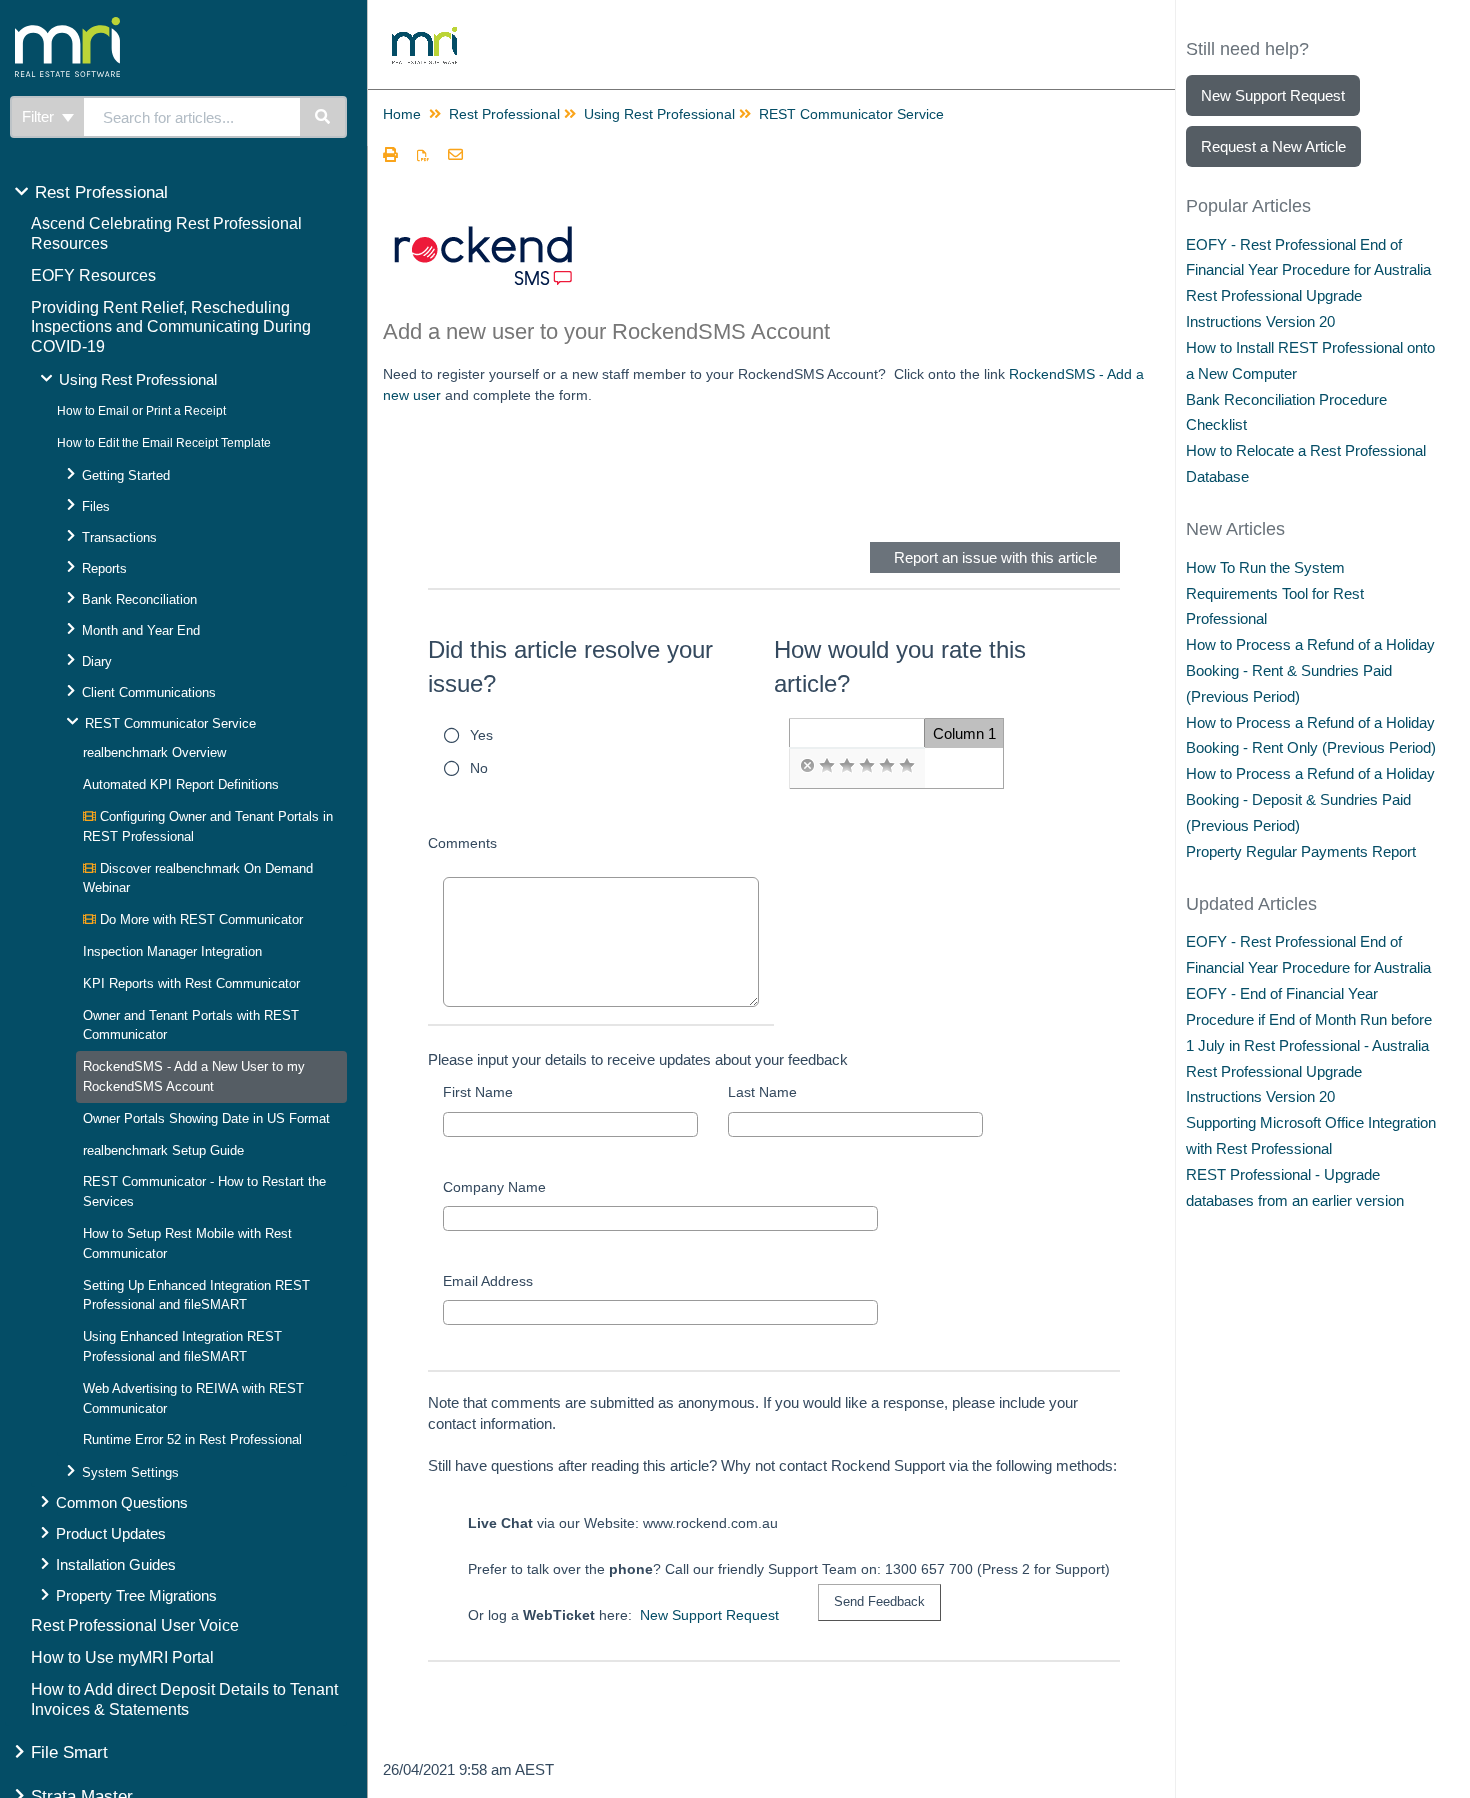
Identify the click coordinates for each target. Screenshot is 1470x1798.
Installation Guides (116, 1564)
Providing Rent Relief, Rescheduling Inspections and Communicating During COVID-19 (171, 327)
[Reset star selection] (807, 766)
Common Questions (122, 1502)
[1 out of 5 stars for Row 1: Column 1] (827, 766)
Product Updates (111, 1533)
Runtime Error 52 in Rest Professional (192, 1439)
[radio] (807, 766)
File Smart (69, 1752)
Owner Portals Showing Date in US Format (206, 1118)
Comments (462, 843)
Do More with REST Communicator (199, 919)
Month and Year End (141, 630)
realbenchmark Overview (154, 752)
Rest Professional (101, 192)
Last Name (762, 1092)
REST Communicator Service (170, 723)
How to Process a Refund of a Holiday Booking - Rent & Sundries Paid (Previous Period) (1310, 670)
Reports (104, 568)
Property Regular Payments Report (1301, 851)
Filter (40, 116)
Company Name (494, 1187)
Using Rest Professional (138, 379)
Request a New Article (1273, 146)
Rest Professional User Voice (135, 1625)
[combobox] (192, 117)
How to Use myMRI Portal (122, 1657)
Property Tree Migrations (136, 1595)
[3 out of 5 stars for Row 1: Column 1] (867, 766)
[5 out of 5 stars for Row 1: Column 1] (907, 766)
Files (96, 506)
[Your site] (144, 25)
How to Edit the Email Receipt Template (164, 443)
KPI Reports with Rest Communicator (191, 983)
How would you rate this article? (900, 666)
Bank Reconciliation (139, 599)
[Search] (323, 117)
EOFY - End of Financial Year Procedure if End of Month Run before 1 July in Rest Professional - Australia (1309, 1019)
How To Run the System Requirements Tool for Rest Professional (1275, 593)
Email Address (488, 1281)
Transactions (119, 537)
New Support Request (709, 1615)
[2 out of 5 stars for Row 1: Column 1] (847, 766)
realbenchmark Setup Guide (163, 1150)
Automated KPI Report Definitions (181, 784)
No (479, 768)
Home (402, 114)
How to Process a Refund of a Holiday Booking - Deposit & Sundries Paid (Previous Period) (1310, 799)
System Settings (130, 1472)
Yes (481, 735)
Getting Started (126, 475)
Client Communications (149, 692)
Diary (97, 661)
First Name (478, 1092)
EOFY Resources (93, 275)
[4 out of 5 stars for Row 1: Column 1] (887, 766)
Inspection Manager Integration (172, 951)
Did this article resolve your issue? (570, 666)
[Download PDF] (423, 156)
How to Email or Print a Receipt (141, 411)
